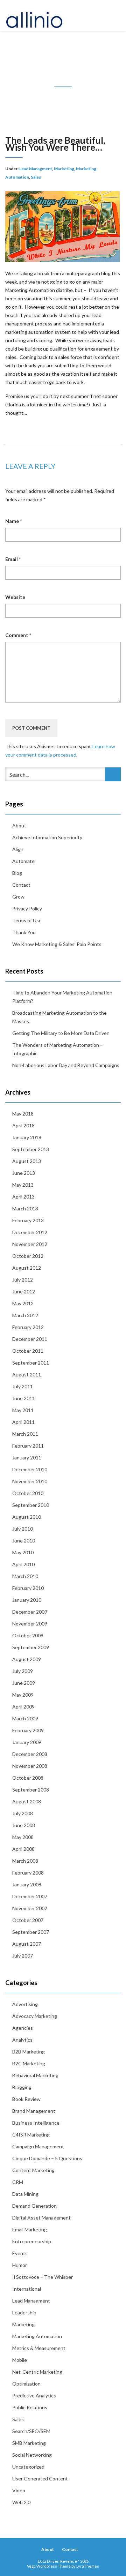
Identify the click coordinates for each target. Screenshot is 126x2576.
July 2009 (23, 1671)
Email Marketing (30, 2229)
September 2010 (31, 1505)
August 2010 (27, 1517)
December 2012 (30, 1232)
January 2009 (27, 1742)
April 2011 (23, 1422)
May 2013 (23, 1185)
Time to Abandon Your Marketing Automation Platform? (62, 997)
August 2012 (27, 1268)
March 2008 (25, 1861)
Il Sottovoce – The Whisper (43, 2277)
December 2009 (30, 1612)
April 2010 (23, 1564)
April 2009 (23, 1707)
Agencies (23, 2028)
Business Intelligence (36, 2123)
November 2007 (30, 1908)
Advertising (25, 2004)
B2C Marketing (29, 2063)
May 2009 (23, 1695)
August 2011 (27, 1375)
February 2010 (28, 1588)
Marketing (64, 169)
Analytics (22, 2040)
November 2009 (30, 1624)
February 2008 (28, 1873)
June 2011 (24, 1398)
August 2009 (27, 1659)
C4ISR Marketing (31, 2135)
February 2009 (28, 1730)
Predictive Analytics (34, 2395)
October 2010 (28, 1493)
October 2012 (28, 1256)
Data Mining (25, 2194)
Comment (18, 635)
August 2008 (27, 1801)
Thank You (24, 932)
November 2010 (30, 1481)
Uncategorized (28, 2467)
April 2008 (23, 1849)
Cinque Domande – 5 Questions (47, 2158)
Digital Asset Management (41, 2218)
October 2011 (28, 1351)
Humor (20, 2265)
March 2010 (25, 1576)
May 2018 (23, 1114)
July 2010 (23, 1529)
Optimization (26, 2384)
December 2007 (30, 1896)
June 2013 (24, 1173)
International (27, 2289)
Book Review (26, 2099)
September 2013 (31, 1149)
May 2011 (23, 1410)
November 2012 (30, 1244)
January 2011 (27, 1458)
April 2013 (23, 1197)
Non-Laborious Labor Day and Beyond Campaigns (66, 1065)
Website (15, 597)
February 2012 (28, 1327)
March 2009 (25, 1718)
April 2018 (23, 1125)
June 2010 (24, 1541)
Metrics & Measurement (39, 2348)
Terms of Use (27, 920)
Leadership (24, 2312)
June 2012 (24, 1291)
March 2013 (25, 1208)
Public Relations (30, 2407)
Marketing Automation (37, 2336)
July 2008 (23, 1813)
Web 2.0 (21, 2502)
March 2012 (25, 1315)
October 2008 (28, 1778)
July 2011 (23, 1386)
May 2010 (23, 1552)
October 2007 (28, 1920)
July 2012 (23, 1280)
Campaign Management (38, 2146)
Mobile (20, 2360)
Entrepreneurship (32, 2241)
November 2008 (30, 1766)
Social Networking (32, 2455)
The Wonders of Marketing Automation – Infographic (58, 1049)
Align (18, 849)
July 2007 (23, 1956)
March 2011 (25, 1434)
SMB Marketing (29, 2443)
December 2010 (30, 1469)
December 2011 (30, 1339)
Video (19, 2490)
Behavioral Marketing (35, 2075)
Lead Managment (36, 169)
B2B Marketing (29, 2052)
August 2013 (27, 1161)
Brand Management (34, 2111)
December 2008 (30, 1754)
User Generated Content (40, 2479)
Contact (21, 885)
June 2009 (24, 1683)
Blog (17, 873)
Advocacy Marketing (35, 2016)
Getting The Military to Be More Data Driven (61, 1033)
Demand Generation (34, 2206)
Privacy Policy (27, 908)
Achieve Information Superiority (47, 837)
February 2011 (28, 1446)
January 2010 (27, 1600)
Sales (36, 177)
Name (13, 521)
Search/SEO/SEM (31, 2431)
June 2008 (24, 1825)
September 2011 (31, 1363)
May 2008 (23, 1837)
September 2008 (31, 1790)
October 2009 (28, 1635)
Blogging (22, 2087)
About (19, 825)
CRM (18, 2182)
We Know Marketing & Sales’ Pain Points (57, 944)
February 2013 (28, 1220)
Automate (23, 861)
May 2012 (23, 1303)
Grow (18, 897)
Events (20, 2253)
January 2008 (27, 1884)
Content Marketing (33, 2170)
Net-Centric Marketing (37, 2372)
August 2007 (27, 1944)
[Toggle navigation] (113, 16)
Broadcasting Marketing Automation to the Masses (59, 1017)
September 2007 (31, 1932)
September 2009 (31, 1647)
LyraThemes (88, 2566)
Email (13, 559)
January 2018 (27, 1137)
